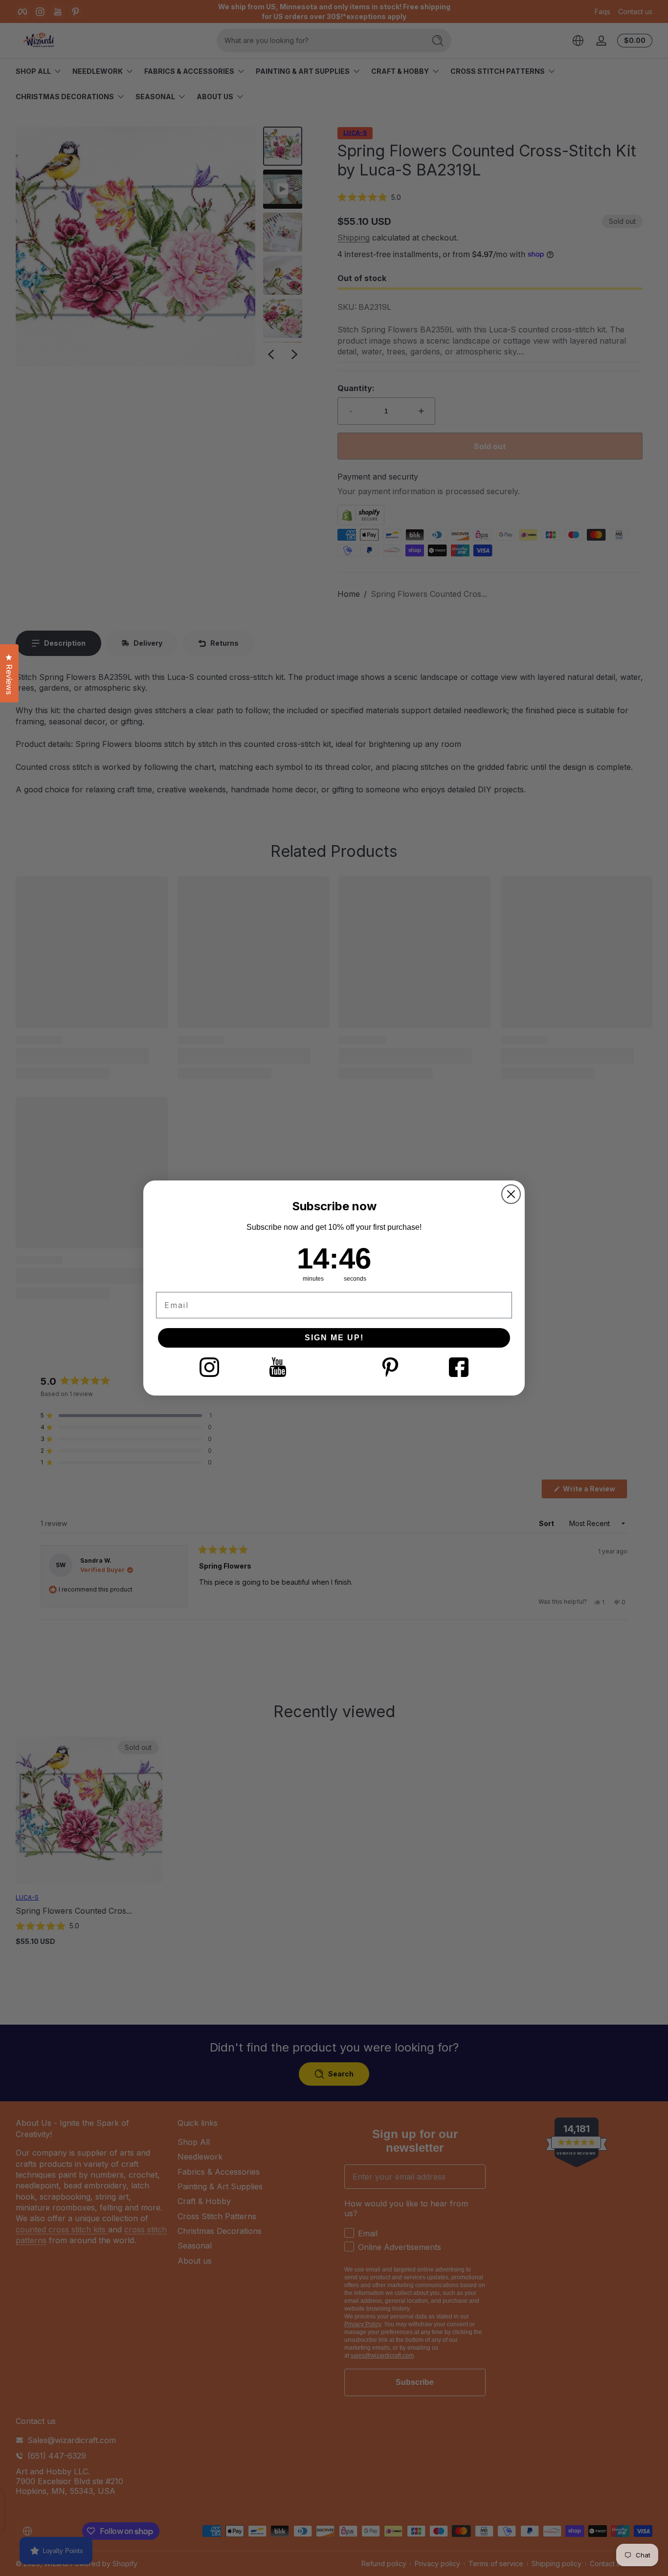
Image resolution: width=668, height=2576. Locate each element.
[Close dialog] (511, 1194)
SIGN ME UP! (334, 1338)
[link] (209, 1367)
